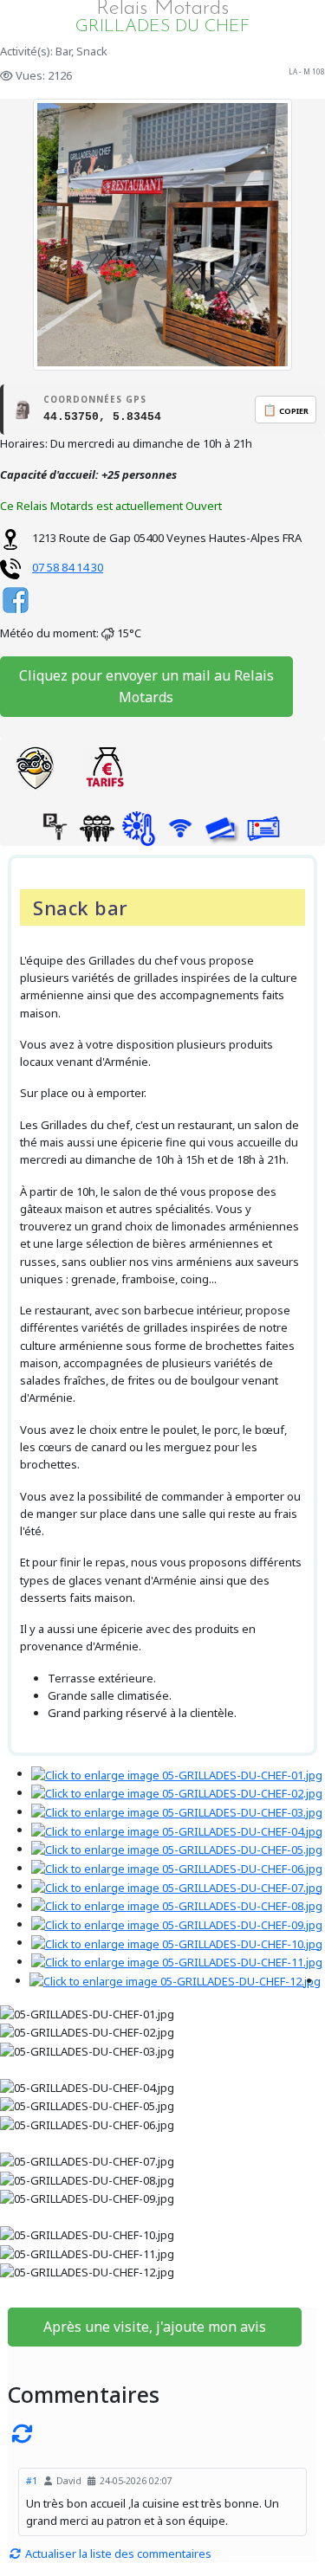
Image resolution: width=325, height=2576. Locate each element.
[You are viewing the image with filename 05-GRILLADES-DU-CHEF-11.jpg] (177, 1961)
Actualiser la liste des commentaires (117, 2553)
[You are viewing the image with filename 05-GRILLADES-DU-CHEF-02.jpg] (177, 1792)
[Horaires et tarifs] (104, 768)
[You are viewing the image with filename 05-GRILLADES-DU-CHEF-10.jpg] (177, 1942)
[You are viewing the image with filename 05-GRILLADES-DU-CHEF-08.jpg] (177, 1905)
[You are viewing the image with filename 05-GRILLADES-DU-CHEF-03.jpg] (177, 1811)
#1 (32, 2481)
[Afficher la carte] (35, 768)
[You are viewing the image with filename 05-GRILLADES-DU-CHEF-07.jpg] (177, 1886)
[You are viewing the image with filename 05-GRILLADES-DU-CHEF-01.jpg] (177, 1773)
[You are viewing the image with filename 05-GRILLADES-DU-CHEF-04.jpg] (177, 1830)
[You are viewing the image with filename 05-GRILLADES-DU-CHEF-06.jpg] (177, 1868)
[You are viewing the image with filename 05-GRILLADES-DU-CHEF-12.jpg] (175, 1980)
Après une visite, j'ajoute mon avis (155, 2327)
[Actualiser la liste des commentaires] (162, 2433)
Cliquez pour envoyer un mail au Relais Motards (146, 686)
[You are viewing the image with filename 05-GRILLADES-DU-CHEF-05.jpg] (177, 1849)
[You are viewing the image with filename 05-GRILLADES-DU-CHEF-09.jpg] (177, 1924)
